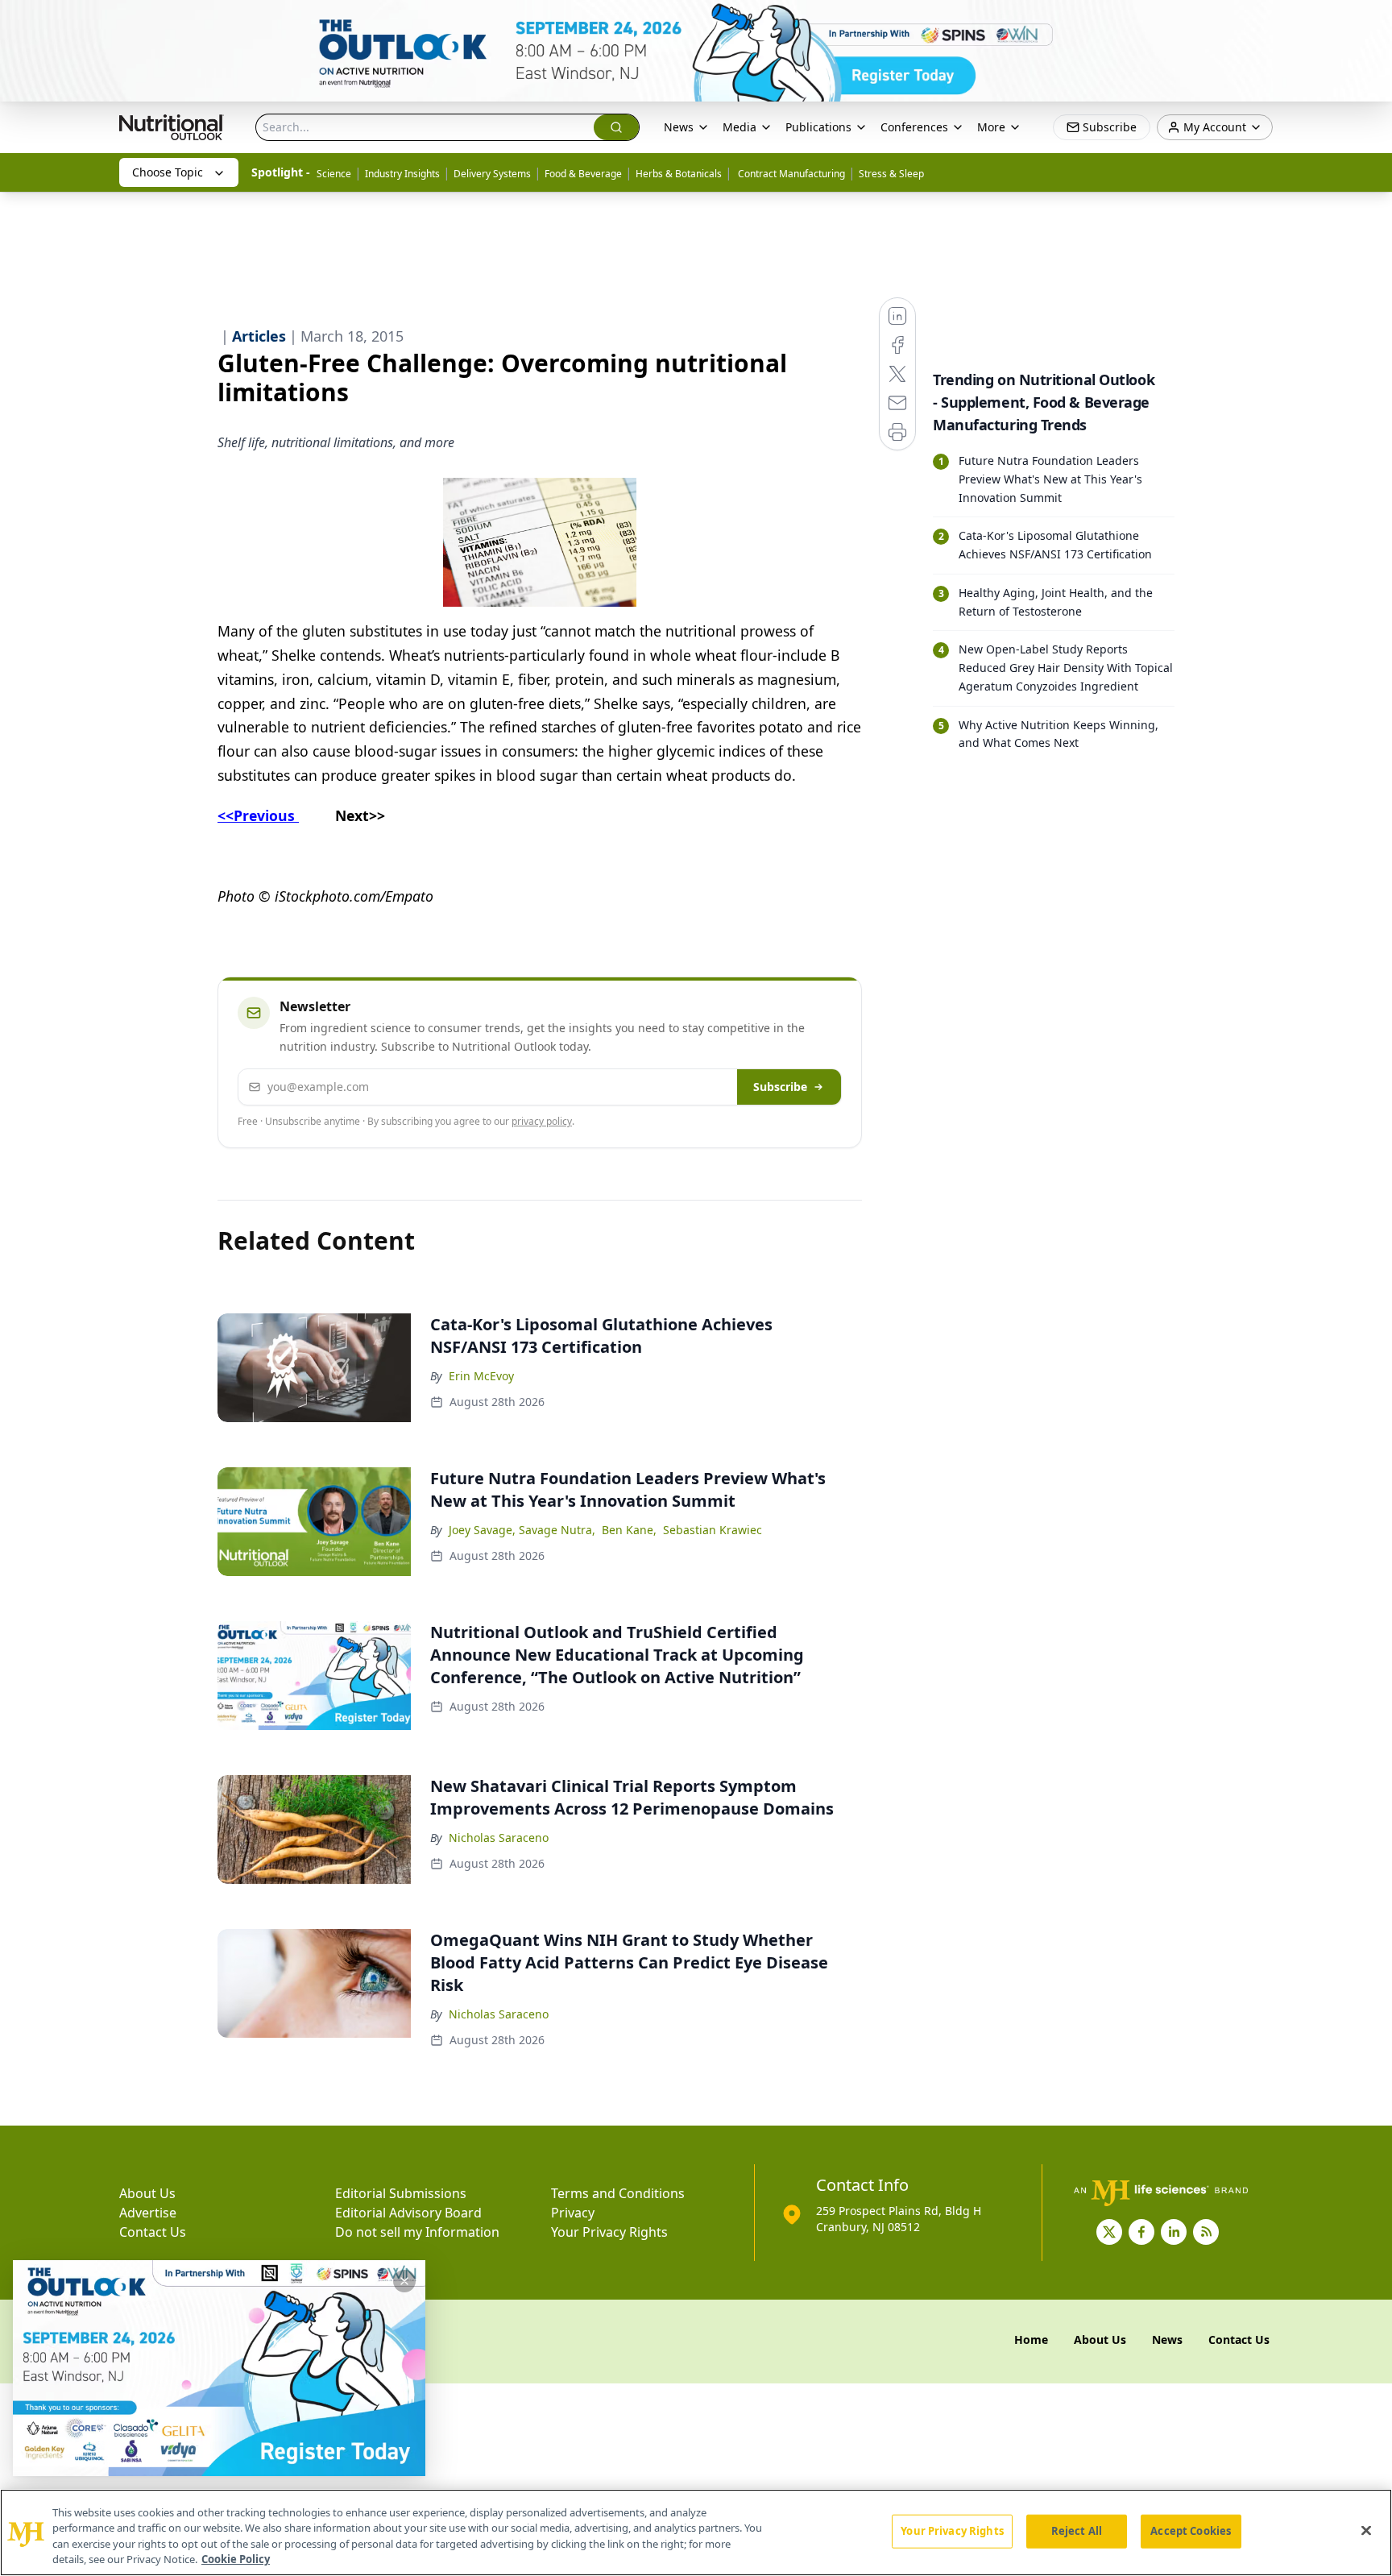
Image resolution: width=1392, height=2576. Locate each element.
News (679, 127)
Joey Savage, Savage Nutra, (522, 1530)
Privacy (573, 2213)
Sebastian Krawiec (713, 1530)
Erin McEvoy (481, 1376)
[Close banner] (1371, 21)
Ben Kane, (629, 1530)
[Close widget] (404, 2281)
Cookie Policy (236, 2559)
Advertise (148, 2213)
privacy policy (542, 1121)
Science (334, 174)
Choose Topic (168, 172)
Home (1031, 2340)
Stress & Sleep (891, 174)
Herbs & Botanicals (679, 174)
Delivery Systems (492, 174)
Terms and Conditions (618, 2193)
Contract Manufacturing (790, 174)
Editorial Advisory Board (408, 2213)
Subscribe (780, 1087)
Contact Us (153, 2232)
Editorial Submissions (401, 2193)
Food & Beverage (583, 174)
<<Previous (258, 815)
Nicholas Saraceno (499, 1838)
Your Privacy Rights (609, 2232)
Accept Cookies (1191, 2531)
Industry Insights (402, 174)
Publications (818, 127)
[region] (696, 2532)
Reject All (1077, 2531)
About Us (147, 2193)
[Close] (1366, 2530)
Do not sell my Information (417, 2232)
